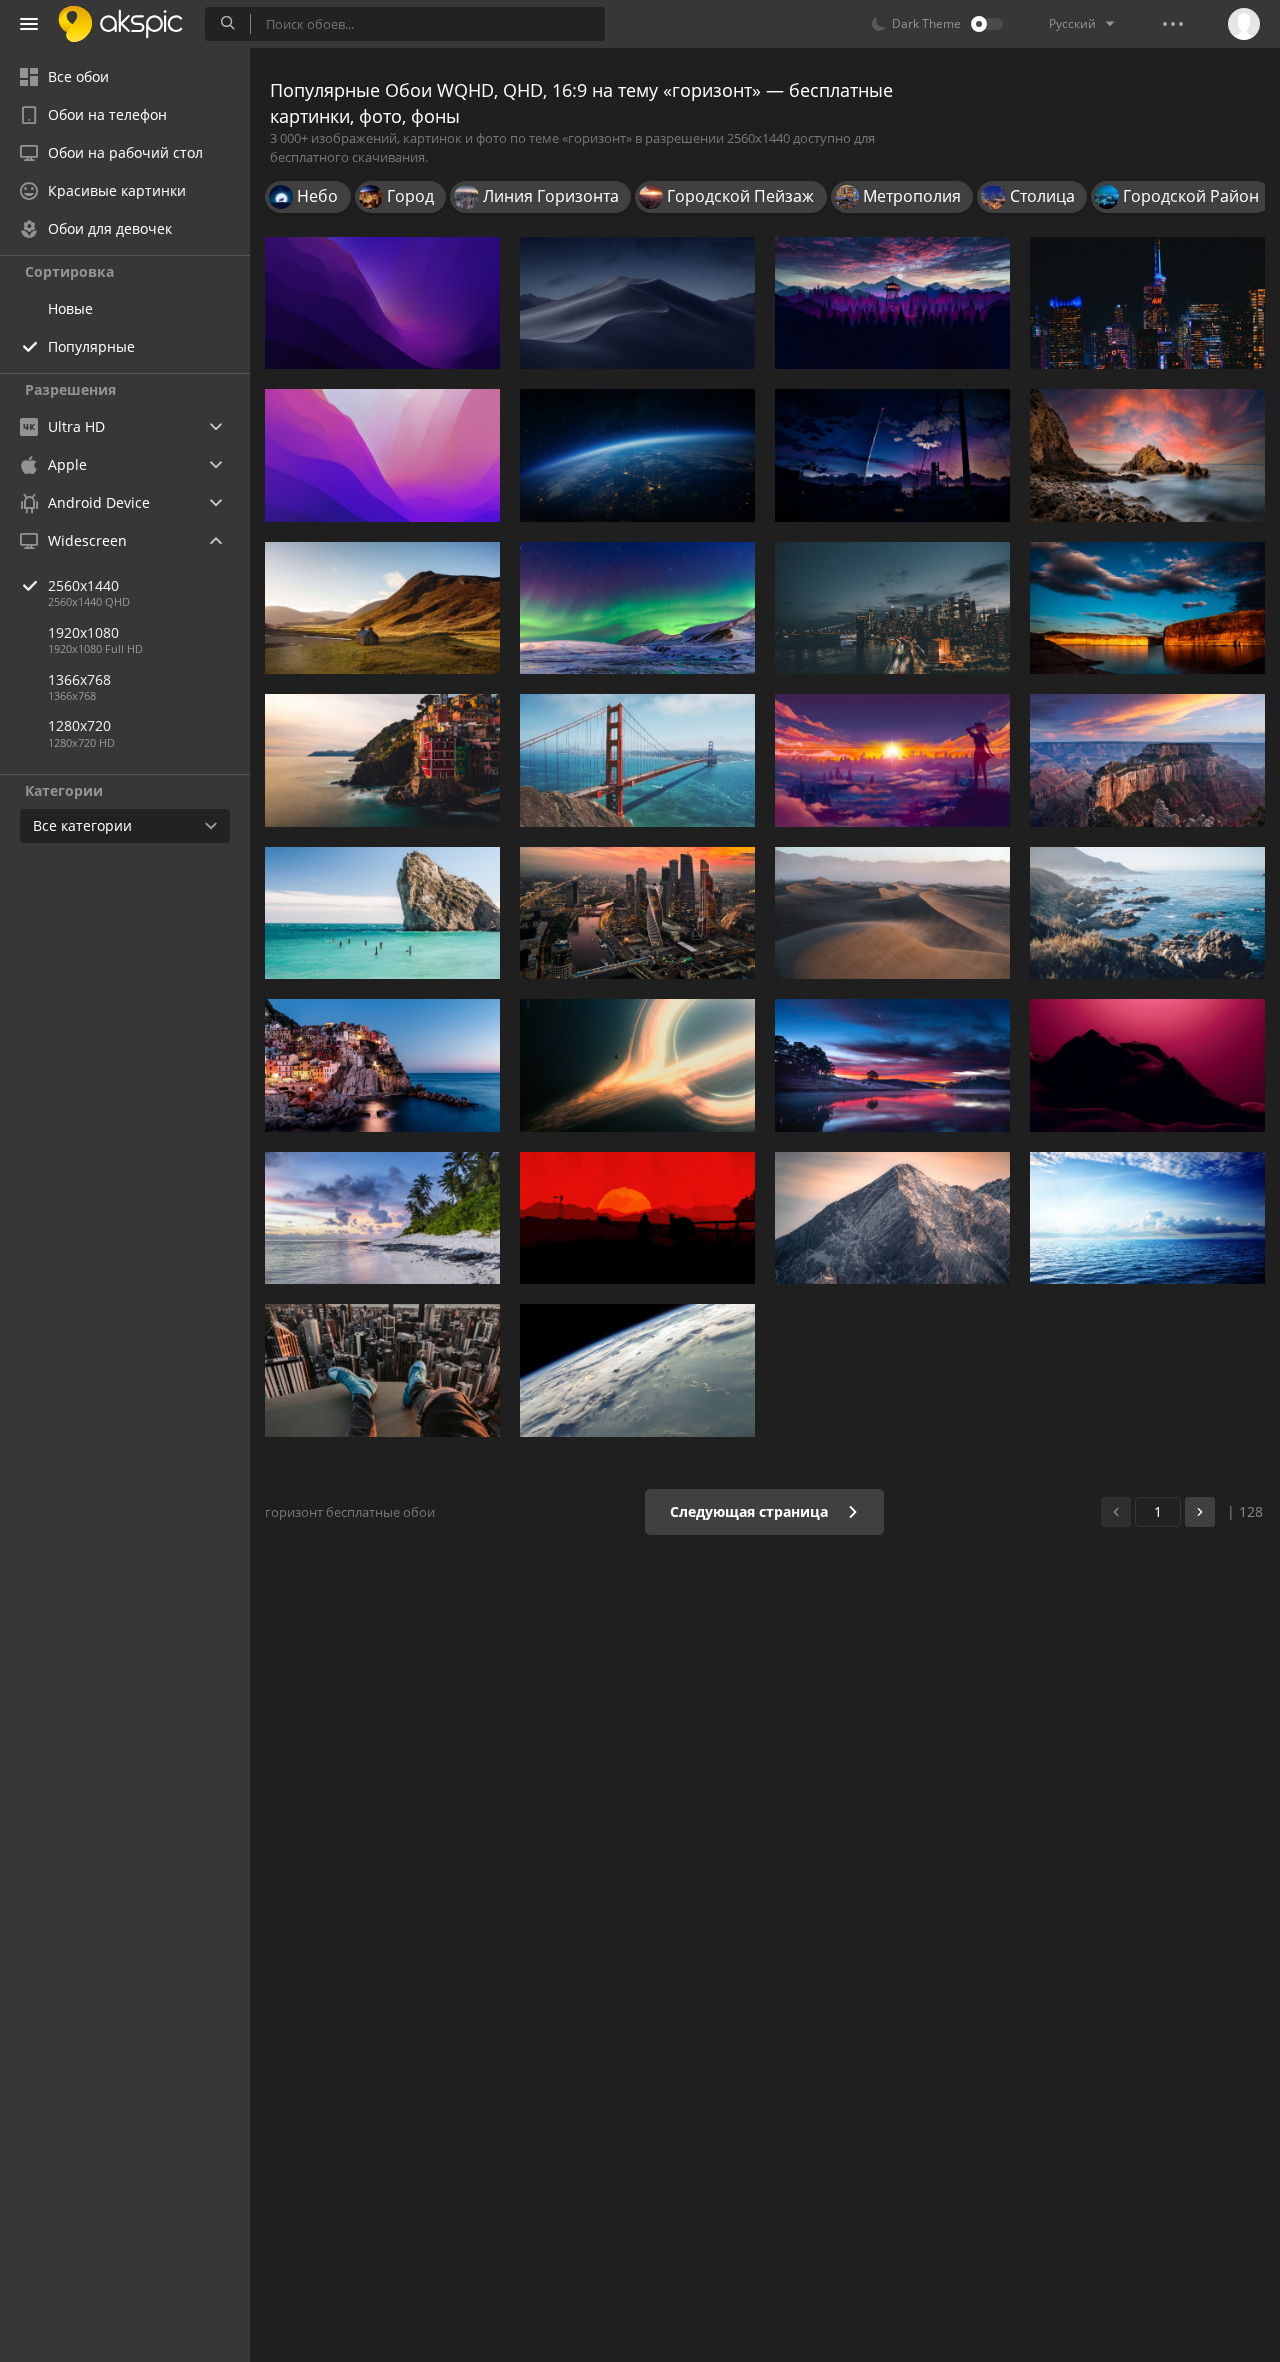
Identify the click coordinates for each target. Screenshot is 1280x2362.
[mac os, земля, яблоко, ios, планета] (637, 1370)
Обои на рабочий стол (125, 152)
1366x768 (79, 679)
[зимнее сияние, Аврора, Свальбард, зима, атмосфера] (637, 608)
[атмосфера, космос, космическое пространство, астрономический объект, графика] (637, 1065)
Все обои (78, 76)
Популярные (91, 346)
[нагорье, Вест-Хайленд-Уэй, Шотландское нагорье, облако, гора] (382, 608)
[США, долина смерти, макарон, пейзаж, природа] (892, 913)
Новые (70, 308)
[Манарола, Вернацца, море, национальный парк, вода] (382, 760)
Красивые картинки (117, 190)
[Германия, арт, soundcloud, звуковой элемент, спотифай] (892, 1218)
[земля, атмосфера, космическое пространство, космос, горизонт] (637, 455)
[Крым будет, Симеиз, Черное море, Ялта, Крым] (382, 913)
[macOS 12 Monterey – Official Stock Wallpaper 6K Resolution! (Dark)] (382, 303)
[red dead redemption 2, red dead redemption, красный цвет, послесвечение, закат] (637, 1218)
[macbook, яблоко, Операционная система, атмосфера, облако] (637, 303)
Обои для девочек (110, 228)
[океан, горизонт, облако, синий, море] (1147, 1218)
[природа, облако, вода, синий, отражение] (1147, 608)
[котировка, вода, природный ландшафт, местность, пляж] (1147, 913)
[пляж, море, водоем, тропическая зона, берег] (382, 1218)
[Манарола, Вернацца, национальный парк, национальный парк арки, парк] (382, 1065)
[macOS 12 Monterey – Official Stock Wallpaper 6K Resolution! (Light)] (382, 455)
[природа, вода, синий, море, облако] (892, 1065)
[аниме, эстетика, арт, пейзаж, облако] (892, 455)
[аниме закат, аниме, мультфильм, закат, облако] (892, 760)
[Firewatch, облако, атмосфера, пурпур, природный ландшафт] (892, 303)
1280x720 (79, 725)
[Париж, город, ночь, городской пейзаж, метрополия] (1147, 303)
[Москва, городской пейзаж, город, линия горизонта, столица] (637, 913)
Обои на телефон (107, 114)
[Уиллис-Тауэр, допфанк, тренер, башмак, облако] (382, 1370)
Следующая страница (751, 1511)
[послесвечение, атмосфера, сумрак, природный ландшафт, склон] (1147, 1065)
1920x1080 (83, 632)
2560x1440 (83, 585)
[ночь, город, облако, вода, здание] (892, 608)
